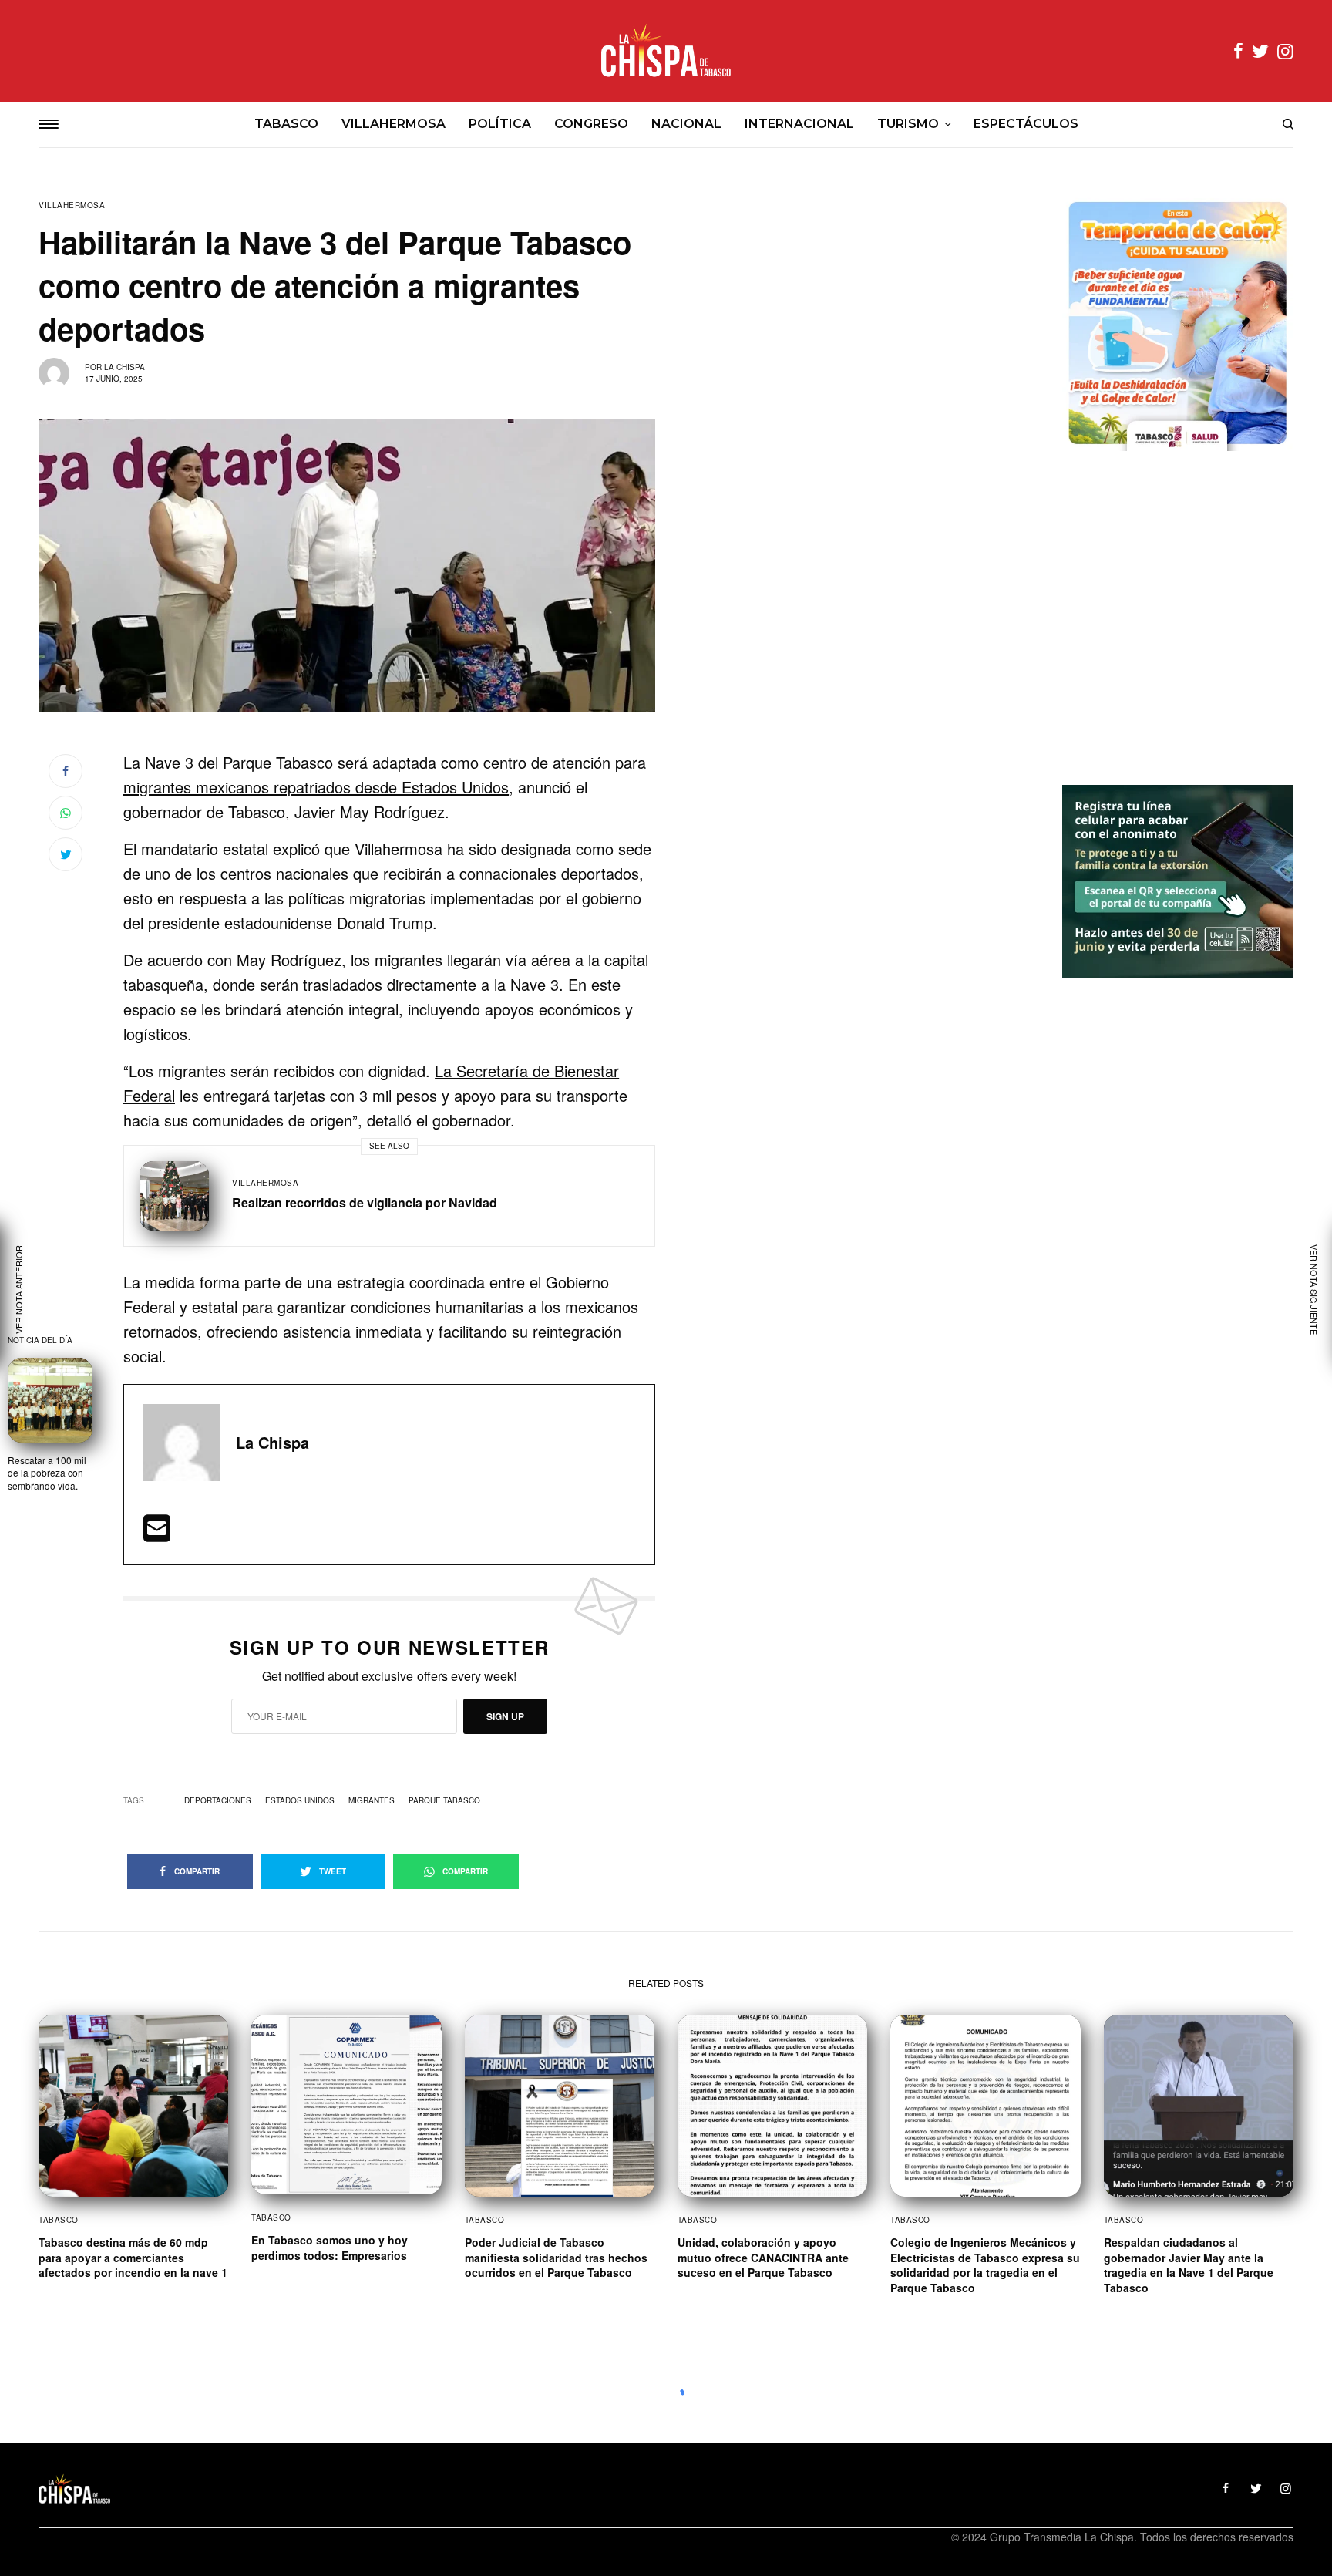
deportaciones (218, 1800)
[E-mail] (157, 1533)
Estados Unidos (300, 1800)
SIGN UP (505, 1716)
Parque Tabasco (444, 1800)
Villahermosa (72, 205)
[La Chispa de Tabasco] (666, 51)
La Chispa (124, 367)
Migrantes (372, 1800)
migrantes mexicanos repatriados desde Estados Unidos (316, 787)
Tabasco (59, 2220)
